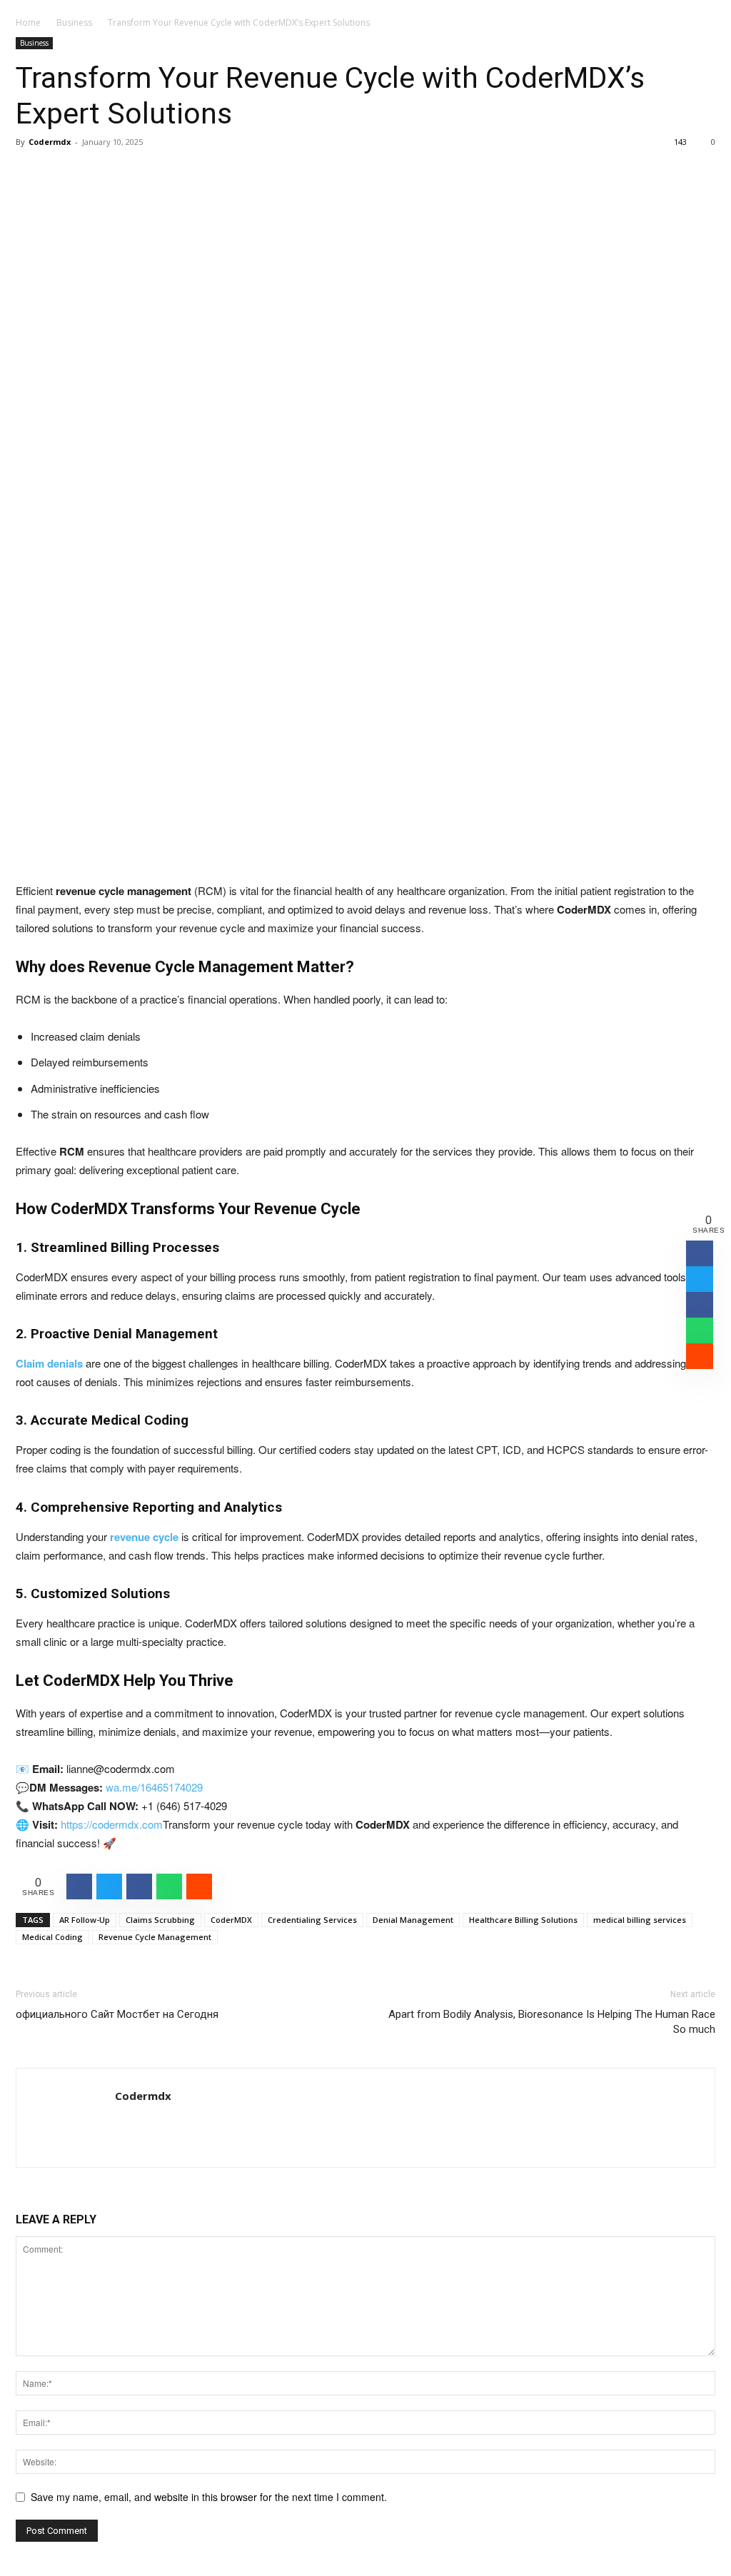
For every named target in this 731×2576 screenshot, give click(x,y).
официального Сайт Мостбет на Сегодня (117, 2014)
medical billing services (640, 1920)
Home (28, 22)
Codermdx (50, 142)
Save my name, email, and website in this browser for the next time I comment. (209, 2497)
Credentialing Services (312, 1920)
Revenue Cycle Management (155, 1937)
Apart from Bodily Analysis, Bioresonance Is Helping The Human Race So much (552, 2022)
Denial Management (413, 1920)
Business (74, 22)
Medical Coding (52, 1937)
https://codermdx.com (110, 1824)
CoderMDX (231, 1920)
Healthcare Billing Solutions (523, 1920)
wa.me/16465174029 (153, 1787)
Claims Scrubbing (160, 1920)
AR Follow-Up (85, 1920)
